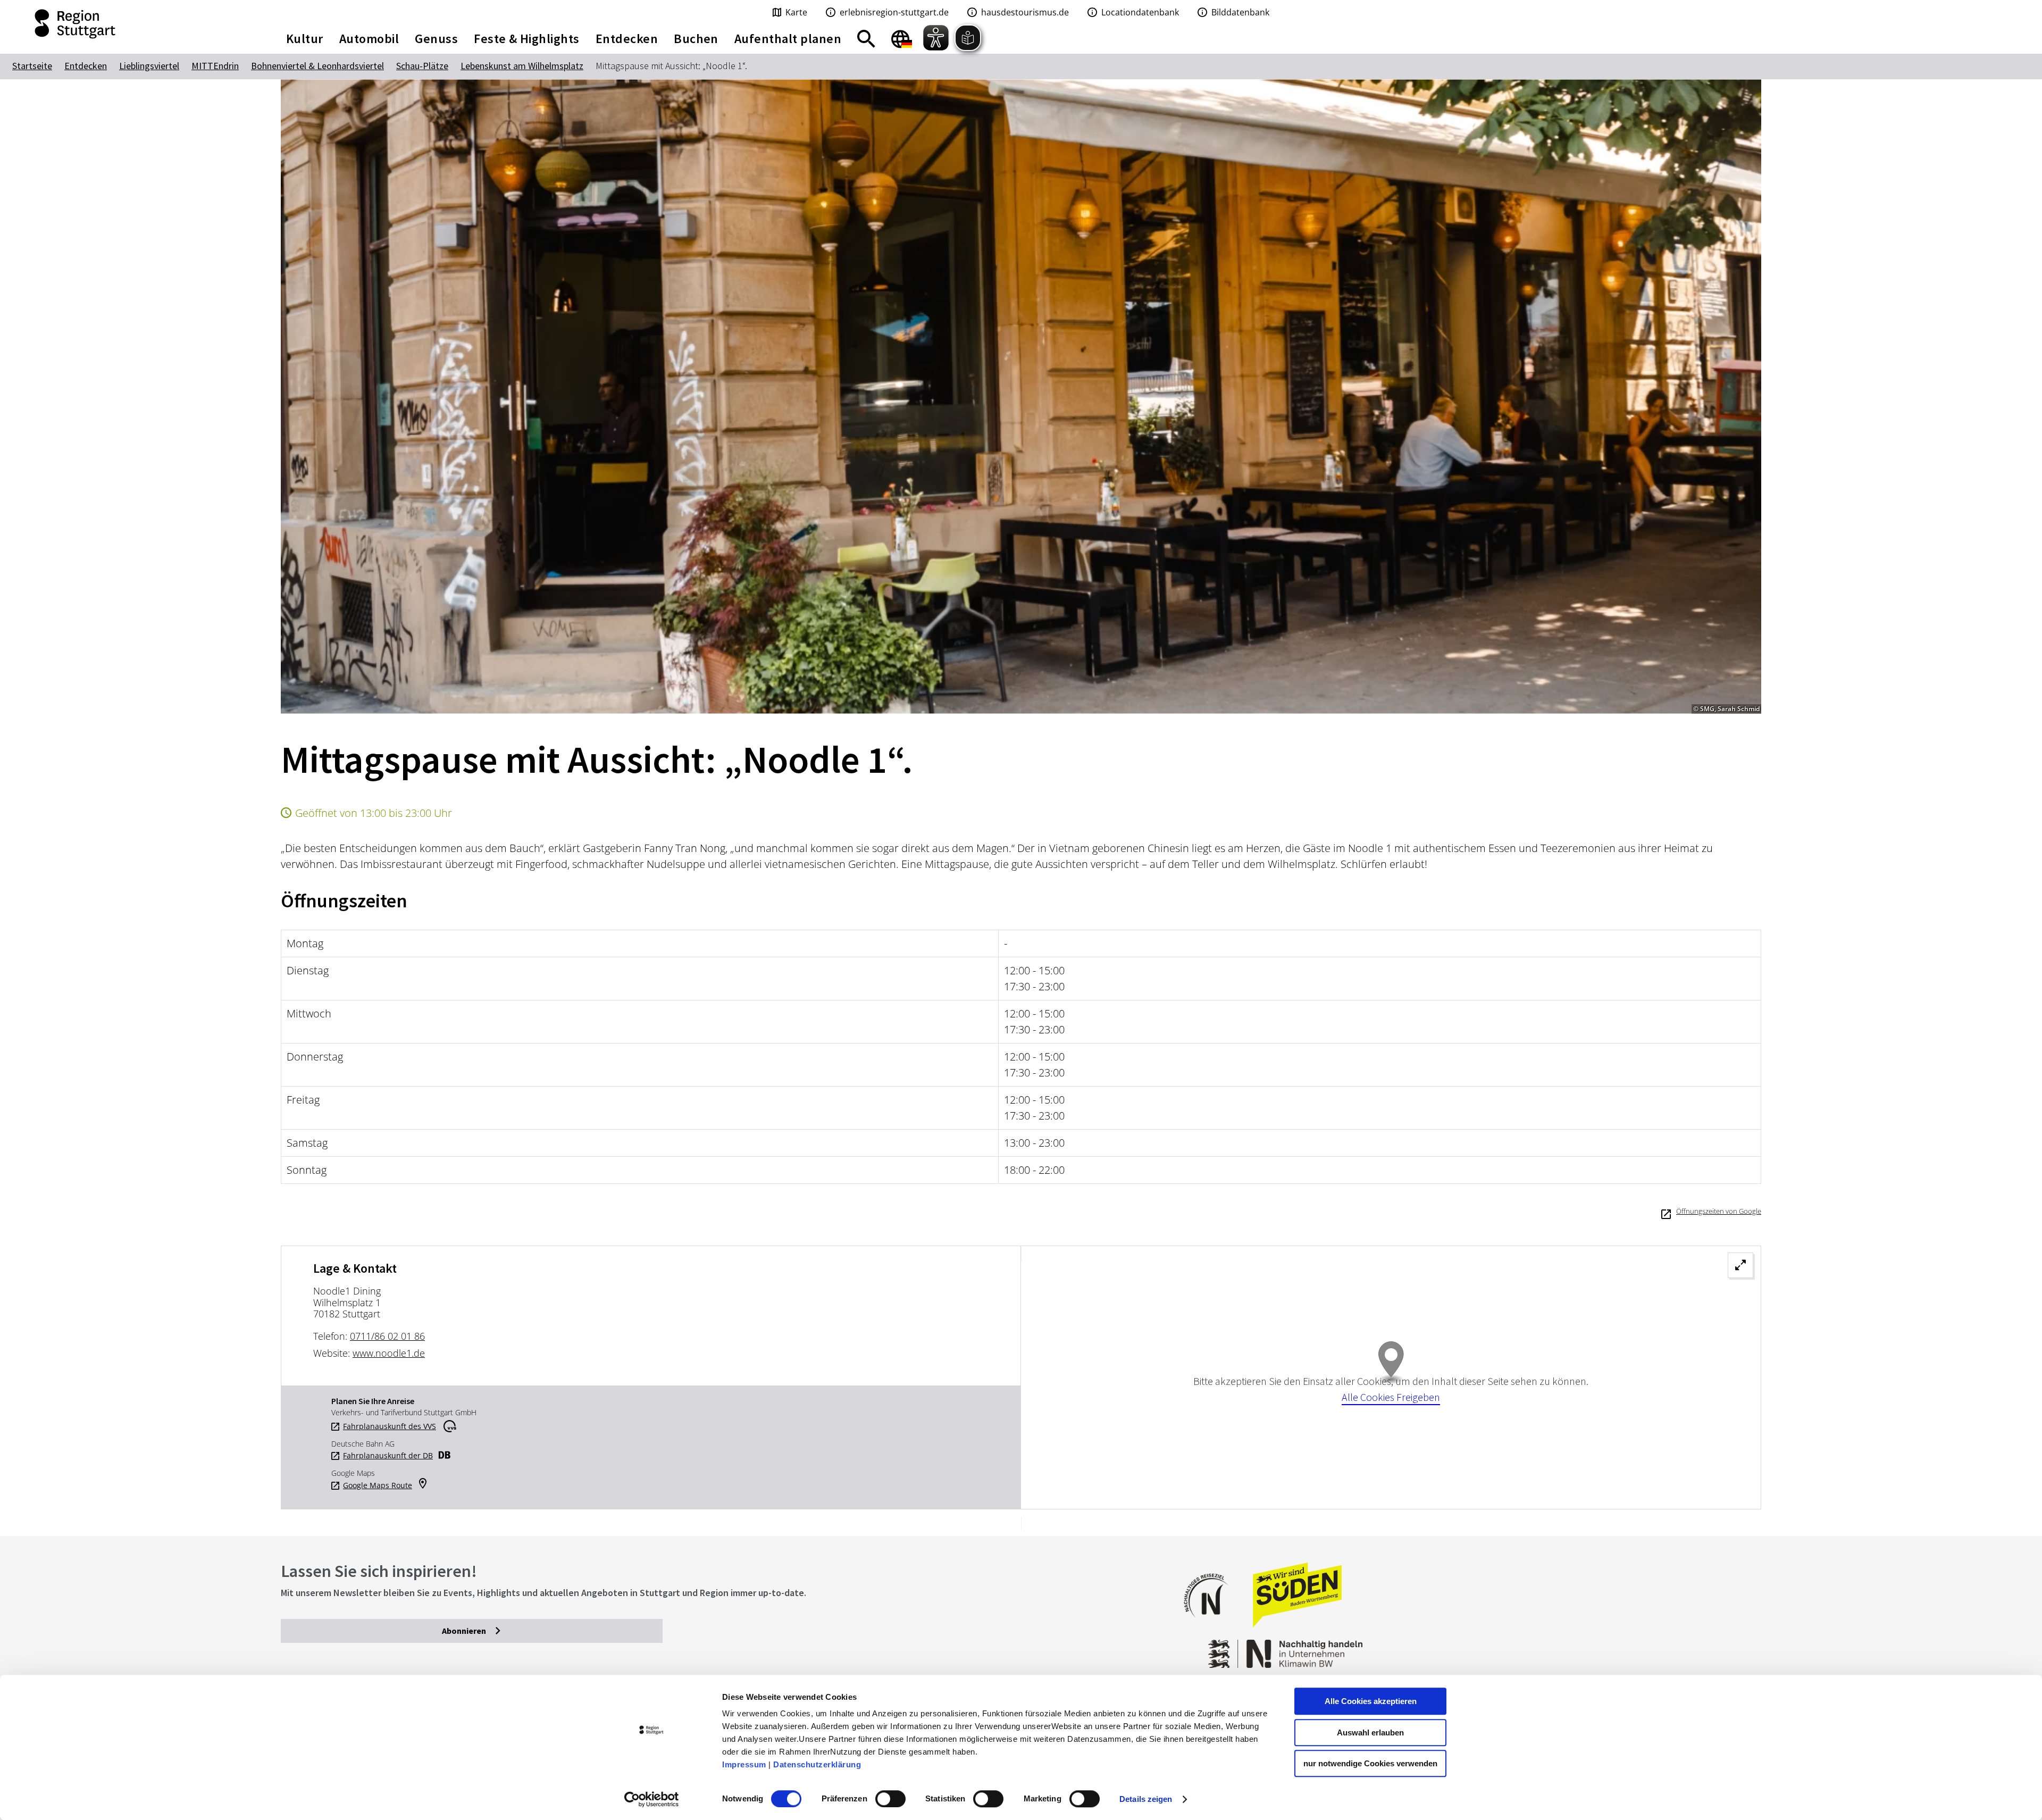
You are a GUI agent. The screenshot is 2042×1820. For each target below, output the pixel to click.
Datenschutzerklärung (817, 1764)
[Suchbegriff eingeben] (866, 39)
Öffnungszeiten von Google (1719, 1211)
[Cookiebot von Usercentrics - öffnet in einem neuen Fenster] (652, 1799)
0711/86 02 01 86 (387, 1336)
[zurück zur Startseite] (128, 24)
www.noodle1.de (389, 1353)
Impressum (744, 1764)
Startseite (32, 66)
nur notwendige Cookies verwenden (1370, 1763)
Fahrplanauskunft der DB (388, 1456)
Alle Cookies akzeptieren (1371, 1701)
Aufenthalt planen (788, 39)
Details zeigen (1146, 1799)
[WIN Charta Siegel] (1595, 1648)
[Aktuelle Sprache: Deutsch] (902, 39)
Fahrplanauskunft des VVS (390, 1426)
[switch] (890, 1799)
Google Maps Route (378, 1485)
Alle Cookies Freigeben (1391, 1397)
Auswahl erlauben (1370, 1733)
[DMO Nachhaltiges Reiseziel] (1211, 1625)
